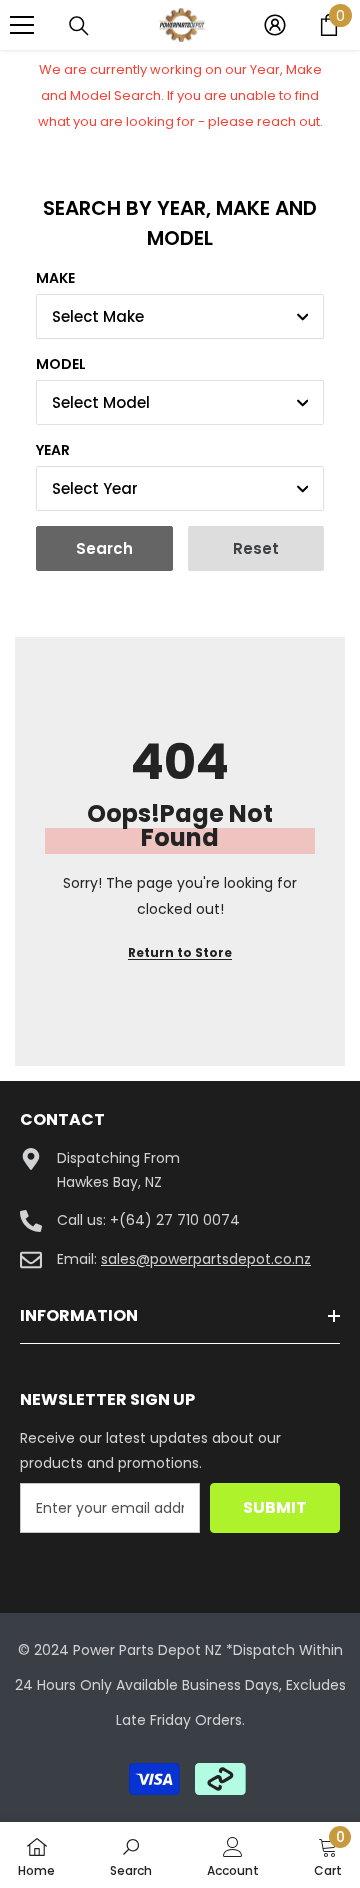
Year (53, 450)
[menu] (22, 25)
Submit (275, 1507)
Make (55, 278)
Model (61, 364)
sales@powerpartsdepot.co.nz (206, 1259)
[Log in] (275, 25)
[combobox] (180, 316)
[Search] (79, 26)
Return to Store (180, 952)
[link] (131, 1855)
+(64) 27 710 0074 (175, 1220)
